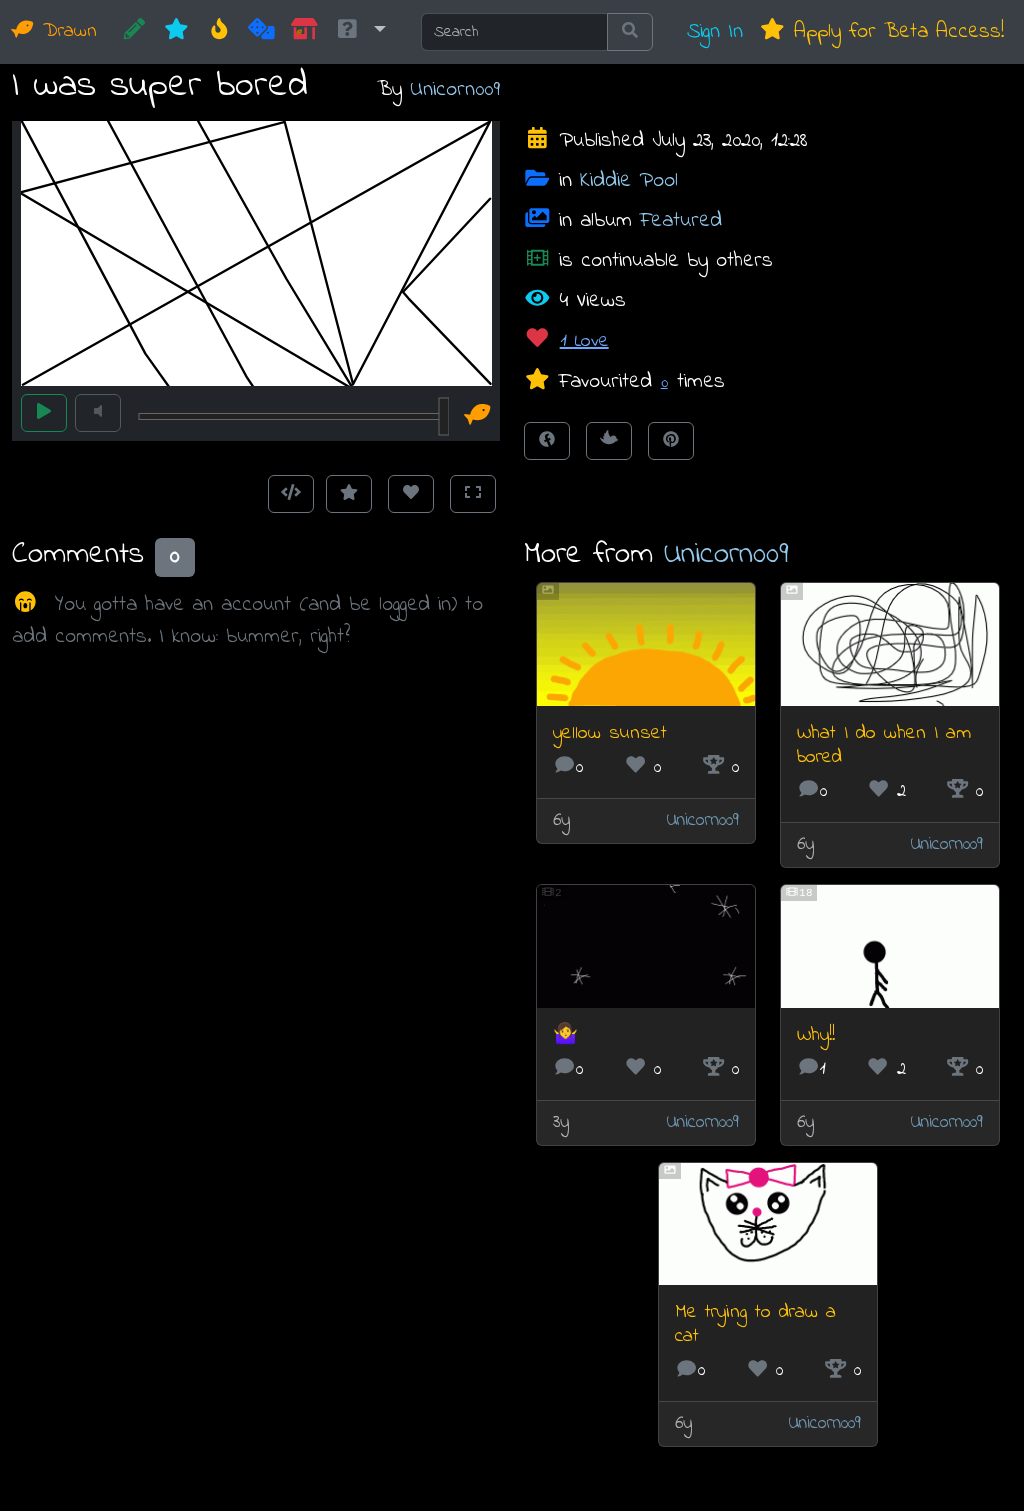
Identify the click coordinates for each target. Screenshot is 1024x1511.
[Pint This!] (671, 441)
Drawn (66, 31)
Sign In (715, 31)
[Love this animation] (411, 494)
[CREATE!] (134, 32)
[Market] (304, 32)
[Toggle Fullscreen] (473, 494)
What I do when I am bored (884, 745)
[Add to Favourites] (349, 494)
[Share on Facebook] (547, 441)
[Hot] (219, 32)
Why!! (816, 1035)
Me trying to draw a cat (755, 1324)
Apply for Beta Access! (895, 31)
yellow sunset (610, 733)
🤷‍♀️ (565, 1035)
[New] (176, 32)
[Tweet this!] (609, 441)
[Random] (261, 32)
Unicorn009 (455, 89)
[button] (360, 32)
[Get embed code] (291, 494)
